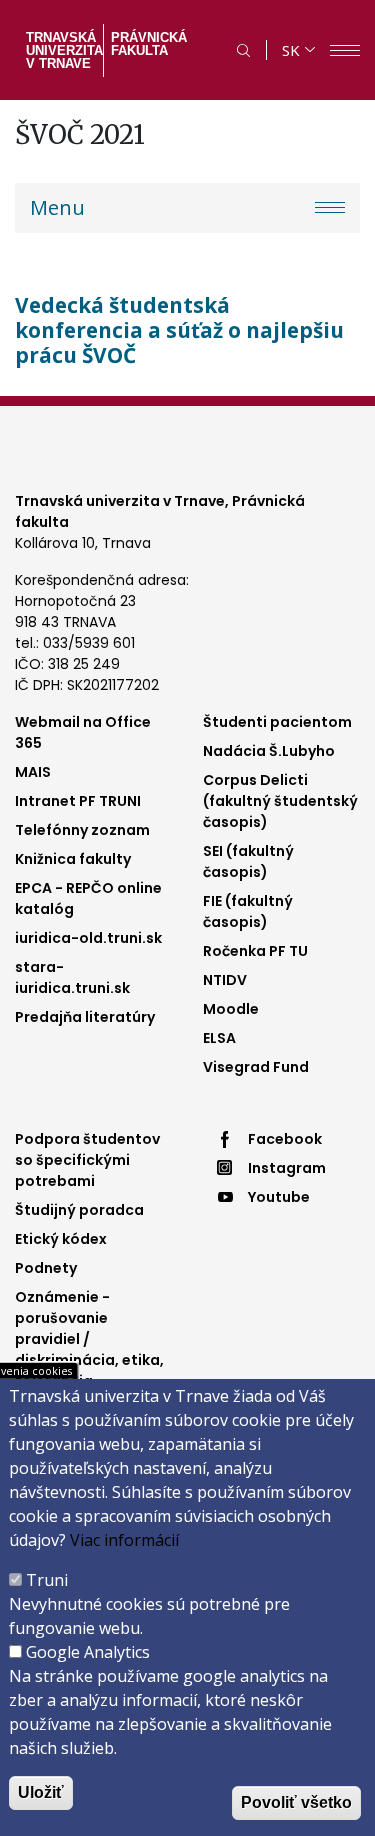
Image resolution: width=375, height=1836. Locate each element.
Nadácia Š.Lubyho (269, 751)
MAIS (33, 772)
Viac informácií (124, 1540)
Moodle (231, 1009)
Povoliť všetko (296, 1802)
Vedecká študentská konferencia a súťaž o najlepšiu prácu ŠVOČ (179, 330)
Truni (47, 1580)
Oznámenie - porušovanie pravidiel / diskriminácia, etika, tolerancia (89, 1339)
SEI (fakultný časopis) (248, 861)
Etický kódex (61, 1239)
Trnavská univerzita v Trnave (62, 50)
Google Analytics (88, 1652)
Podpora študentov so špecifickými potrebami (87, 1160)
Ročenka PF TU (255, 951)
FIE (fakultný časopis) (248, 911)
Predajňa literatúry (85, 1017)
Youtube (279, 1197)
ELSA (219, 1038)
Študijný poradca (79, 1210)
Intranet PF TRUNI (78, 801)
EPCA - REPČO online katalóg (88, 898)
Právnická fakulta (149, 44)
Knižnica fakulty (73, 859)
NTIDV (225, 980)
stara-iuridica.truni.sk (72, 977)
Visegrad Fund (256, 1067)
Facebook (285, 1139)
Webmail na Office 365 (83, 732)
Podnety (46, 1268)
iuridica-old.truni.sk (88, 938)
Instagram (287, 1168)
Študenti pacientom (277, 722)
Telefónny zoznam (82, 830)
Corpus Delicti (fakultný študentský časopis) (280, 801)
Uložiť (41, 1792)
